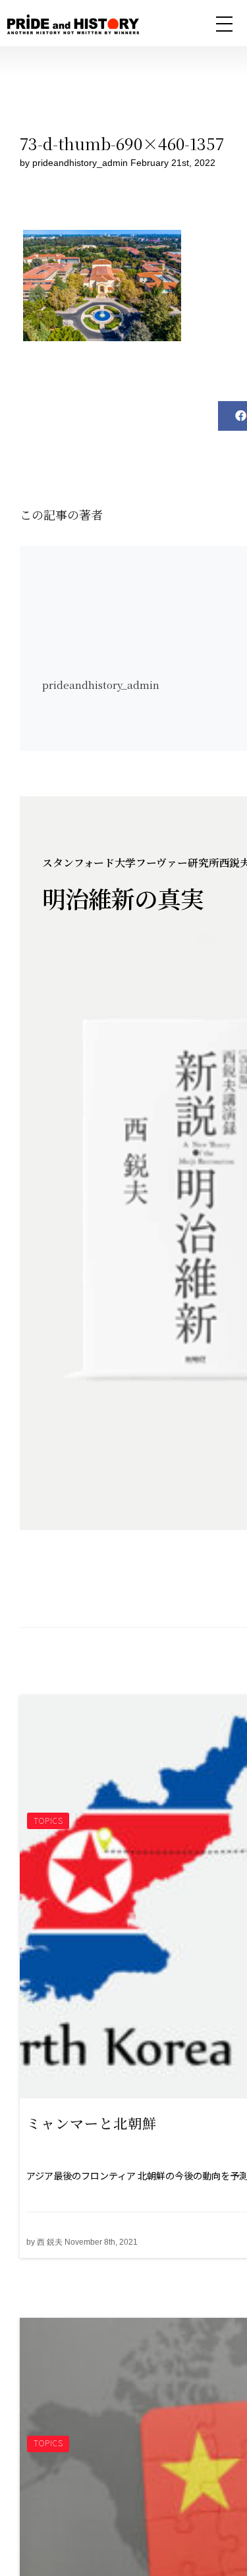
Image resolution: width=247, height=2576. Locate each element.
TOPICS (48, 1820)
